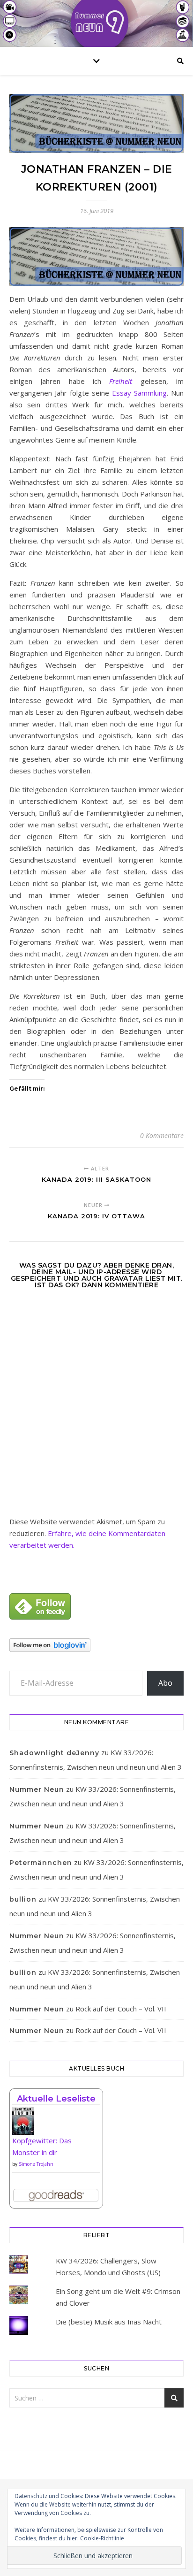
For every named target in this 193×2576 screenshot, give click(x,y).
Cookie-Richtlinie (102, 2538)
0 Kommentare (162, 1135)
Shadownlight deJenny (54, 1753)
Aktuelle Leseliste (56, 2099)
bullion (23, 1899)
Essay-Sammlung (139, 393)
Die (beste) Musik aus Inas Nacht (109, 2322)
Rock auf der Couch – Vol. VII (121, 2009)
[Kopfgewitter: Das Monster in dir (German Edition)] (56, 2124)
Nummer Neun (37, 1789)
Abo (165, 1683)
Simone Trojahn (36, 2164)
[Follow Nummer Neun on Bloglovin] (96, 1645)
